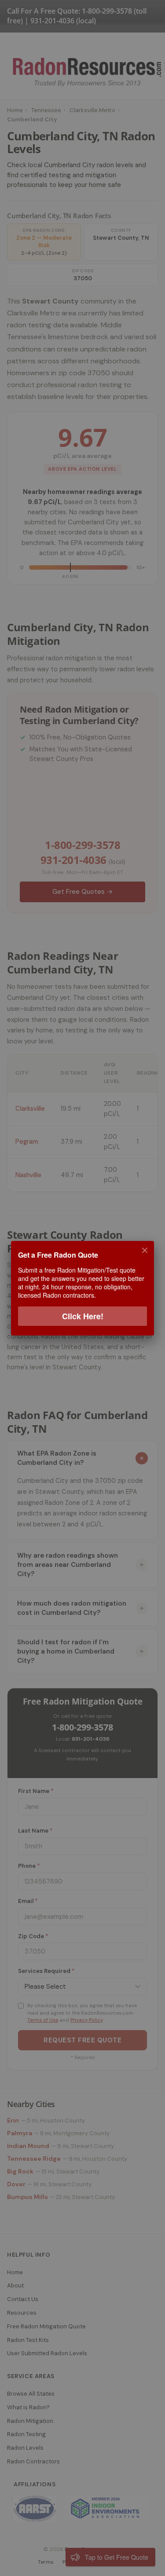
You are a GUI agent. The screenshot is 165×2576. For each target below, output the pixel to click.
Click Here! (83, 1316)
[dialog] (82, 1288)
